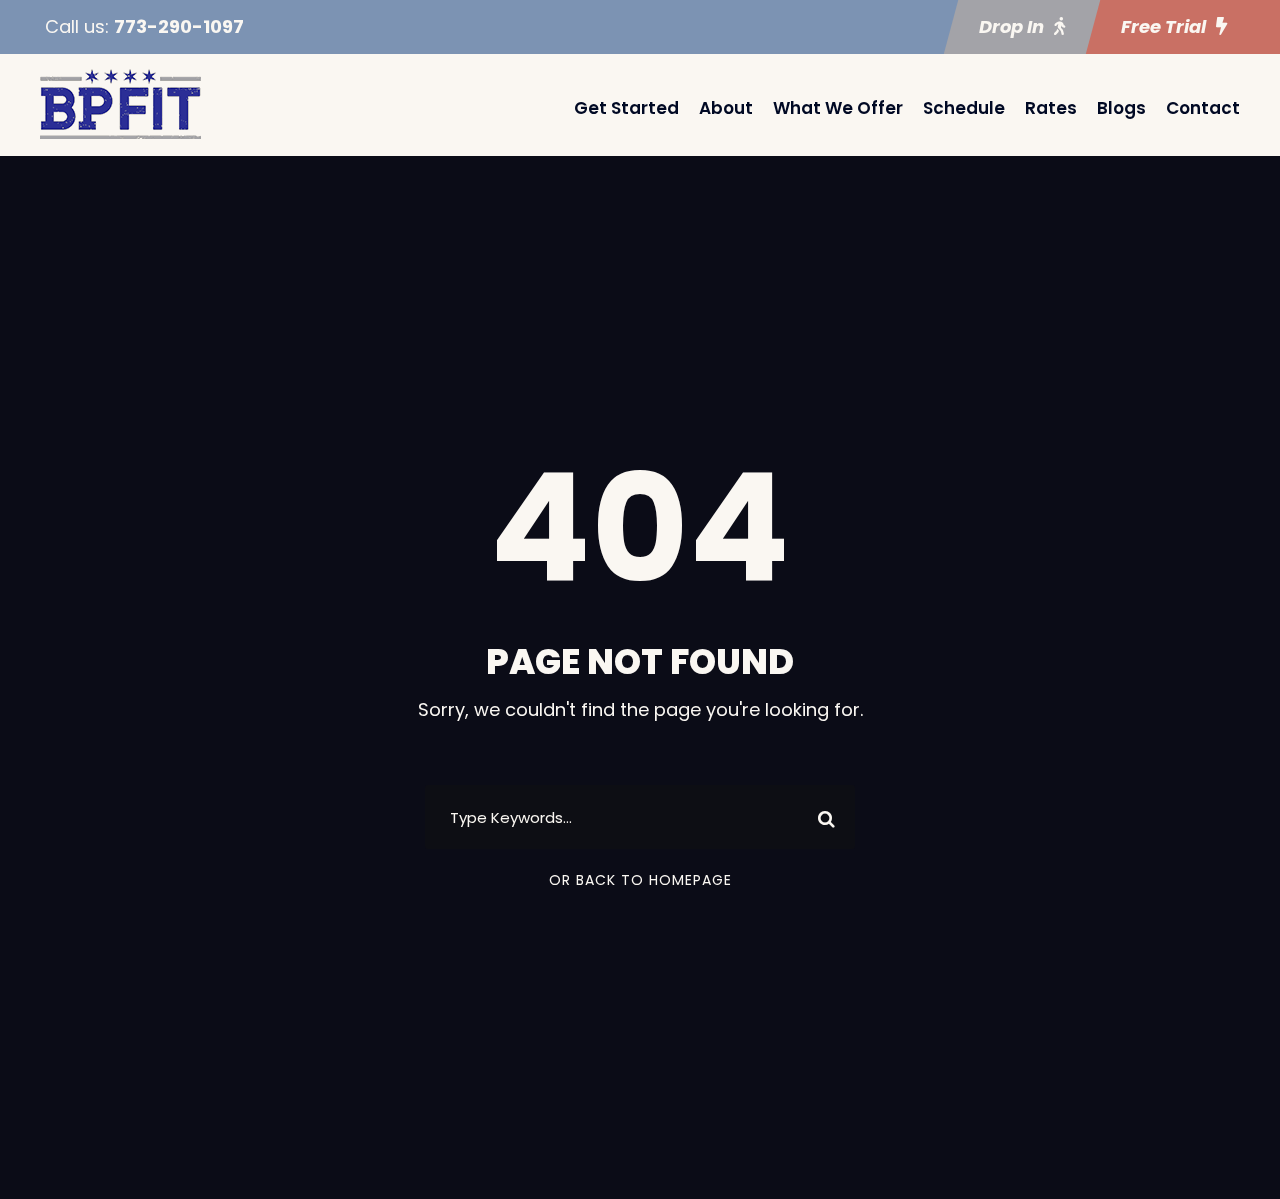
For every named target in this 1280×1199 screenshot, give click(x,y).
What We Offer (838, 108)
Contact (1203, 108)
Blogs (1121, 108)
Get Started (626, 108)
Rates (1051, 108)
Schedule (964, 108)
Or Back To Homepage (640, 880)
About (726, 108)
